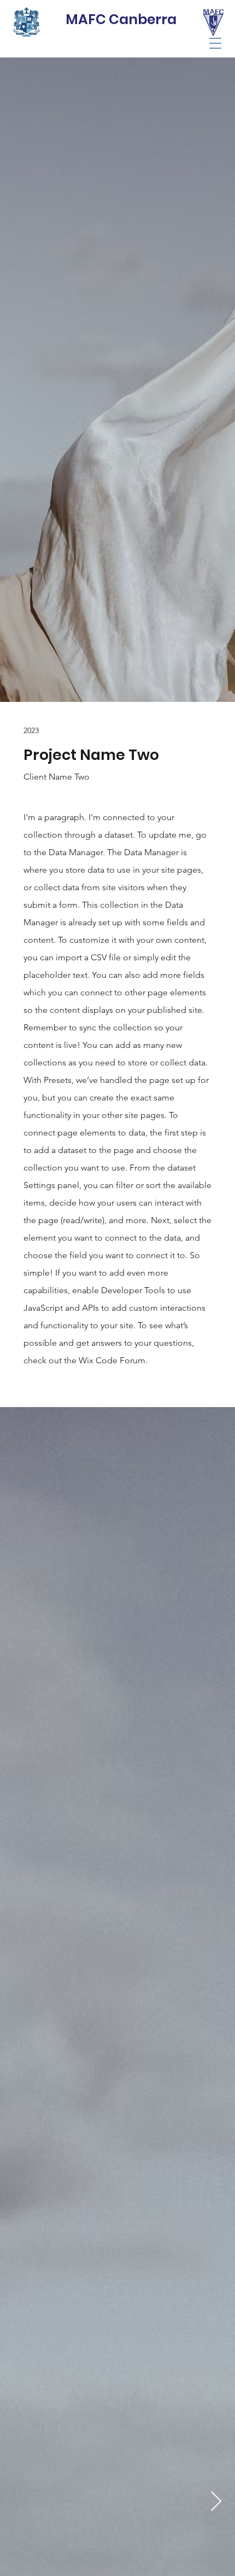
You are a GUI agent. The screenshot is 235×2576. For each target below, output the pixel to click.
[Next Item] (216, 2502)
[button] (215, 43)
